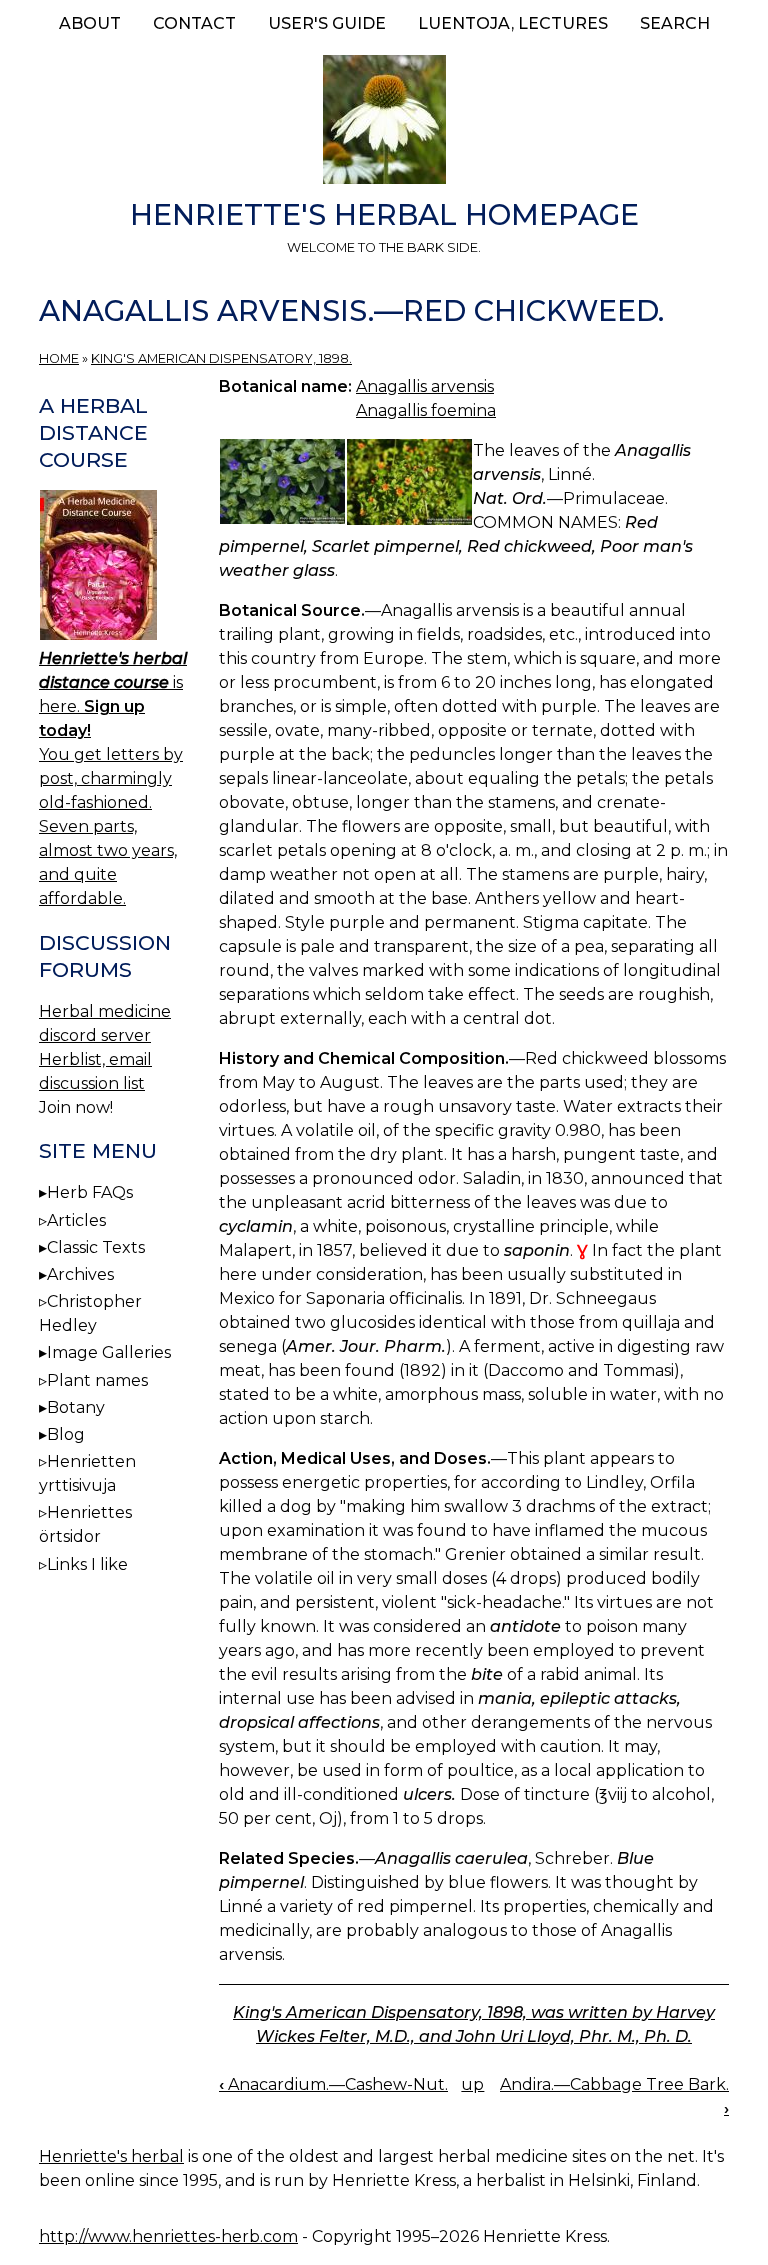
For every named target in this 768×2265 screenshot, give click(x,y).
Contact (194, 23)
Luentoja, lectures (513, 23)
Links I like (87, 1564)
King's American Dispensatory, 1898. (221, 358)
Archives (80, 1274)
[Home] (384, 123)
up (472, 2084)
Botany (76, 1407)
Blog (66, 1434)
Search (675, 23)
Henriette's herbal (111, 2156)
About (90, 23)
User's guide (327, 23)
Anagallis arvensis (425, 386)
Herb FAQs (90, 1192)
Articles (76, 1220)
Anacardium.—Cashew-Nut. (333, 2084)
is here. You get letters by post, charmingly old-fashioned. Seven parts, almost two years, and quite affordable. (113, 778)
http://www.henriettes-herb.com (168, 2236)
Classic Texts (96, 1247)
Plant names (97, 1380)
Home (59, 358)
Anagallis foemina (426, 410)
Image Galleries (109, 1352)
